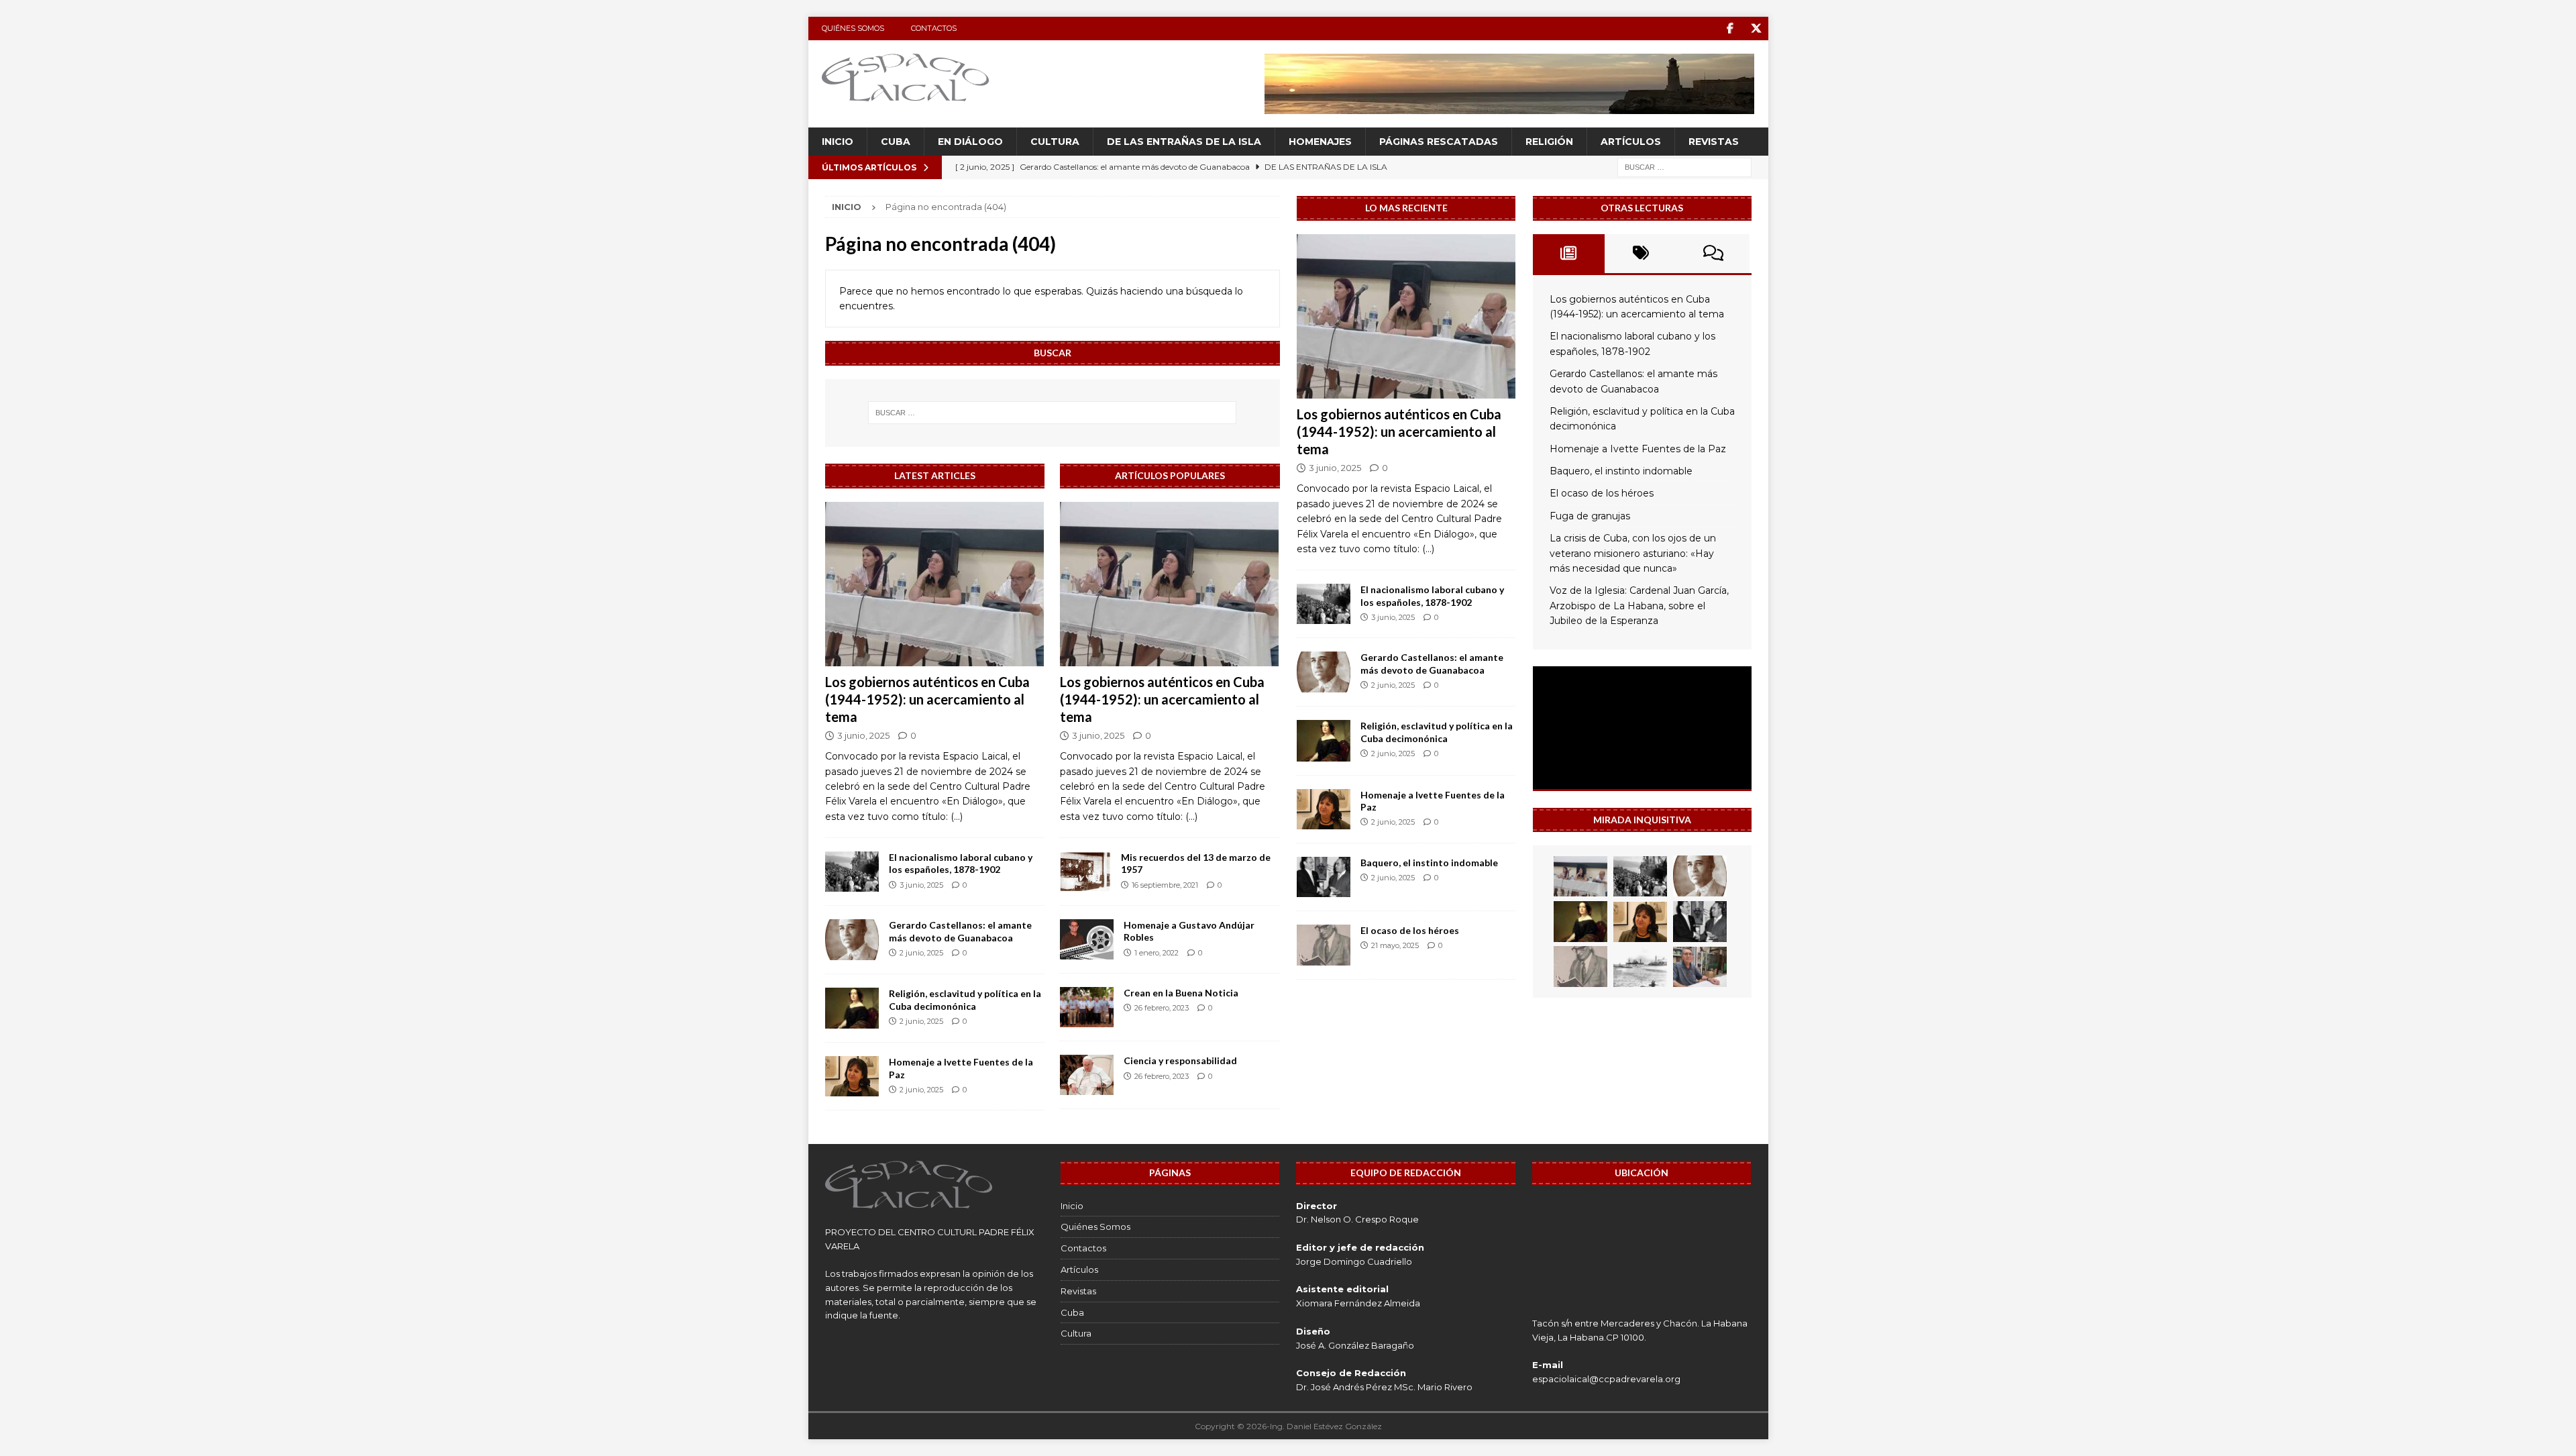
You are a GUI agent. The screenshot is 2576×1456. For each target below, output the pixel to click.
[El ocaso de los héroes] (1324, 945)
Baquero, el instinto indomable (1429, 863)
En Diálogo (970, 142)
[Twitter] (1757, 29)
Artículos (1631, 142)
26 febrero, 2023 (1162, 1008)
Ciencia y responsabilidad (1180, 1060)
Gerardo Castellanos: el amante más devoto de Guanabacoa (960, 931)
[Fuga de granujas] (1640, 967)
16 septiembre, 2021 (1165, 885)
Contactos (934, 28)
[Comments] (1713, 254)
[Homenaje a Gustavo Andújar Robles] (1087, 939)
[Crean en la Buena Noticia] (1087, 1007)
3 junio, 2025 (863, 735)
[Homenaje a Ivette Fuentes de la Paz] (852, 1076)
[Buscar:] (1684, 167)
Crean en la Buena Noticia (1181, 993)
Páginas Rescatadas (1439, 142)
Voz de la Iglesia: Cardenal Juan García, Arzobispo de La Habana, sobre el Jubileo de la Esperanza (1639, 606)
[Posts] (1569, 254)
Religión (1549, 142)
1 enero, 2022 (1157, 953)
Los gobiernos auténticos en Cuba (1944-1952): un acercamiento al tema (927, 699)
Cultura (1055, 142)
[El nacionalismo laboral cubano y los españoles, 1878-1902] (852, 872)
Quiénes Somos (853, 28)
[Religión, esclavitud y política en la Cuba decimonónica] (852, 1008)
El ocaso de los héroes (1410, 930)
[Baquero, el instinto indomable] (1324, 877)
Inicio (838, 142)
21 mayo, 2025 (1395, 945)
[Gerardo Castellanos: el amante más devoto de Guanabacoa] (852, 940)
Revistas (1714, 142)
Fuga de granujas (1590, 516)
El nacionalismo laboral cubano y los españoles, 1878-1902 (961, 863)
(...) (957, 817)
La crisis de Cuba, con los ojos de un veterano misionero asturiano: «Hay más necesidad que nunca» (1633, 553)
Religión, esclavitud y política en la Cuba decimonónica (965, 999)
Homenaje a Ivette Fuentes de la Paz (1638, 449)
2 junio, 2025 (921, 953)
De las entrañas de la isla (1184, 142)
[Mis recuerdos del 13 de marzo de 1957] (1085, 872)
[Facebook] (1730, 29)
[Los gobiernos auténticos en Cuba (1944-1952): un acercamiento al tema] (935, 584)
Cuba (896, 142)
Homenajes (1320, 142)
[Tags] (1641, 254)
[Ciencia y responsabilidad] (1087, 1075)
